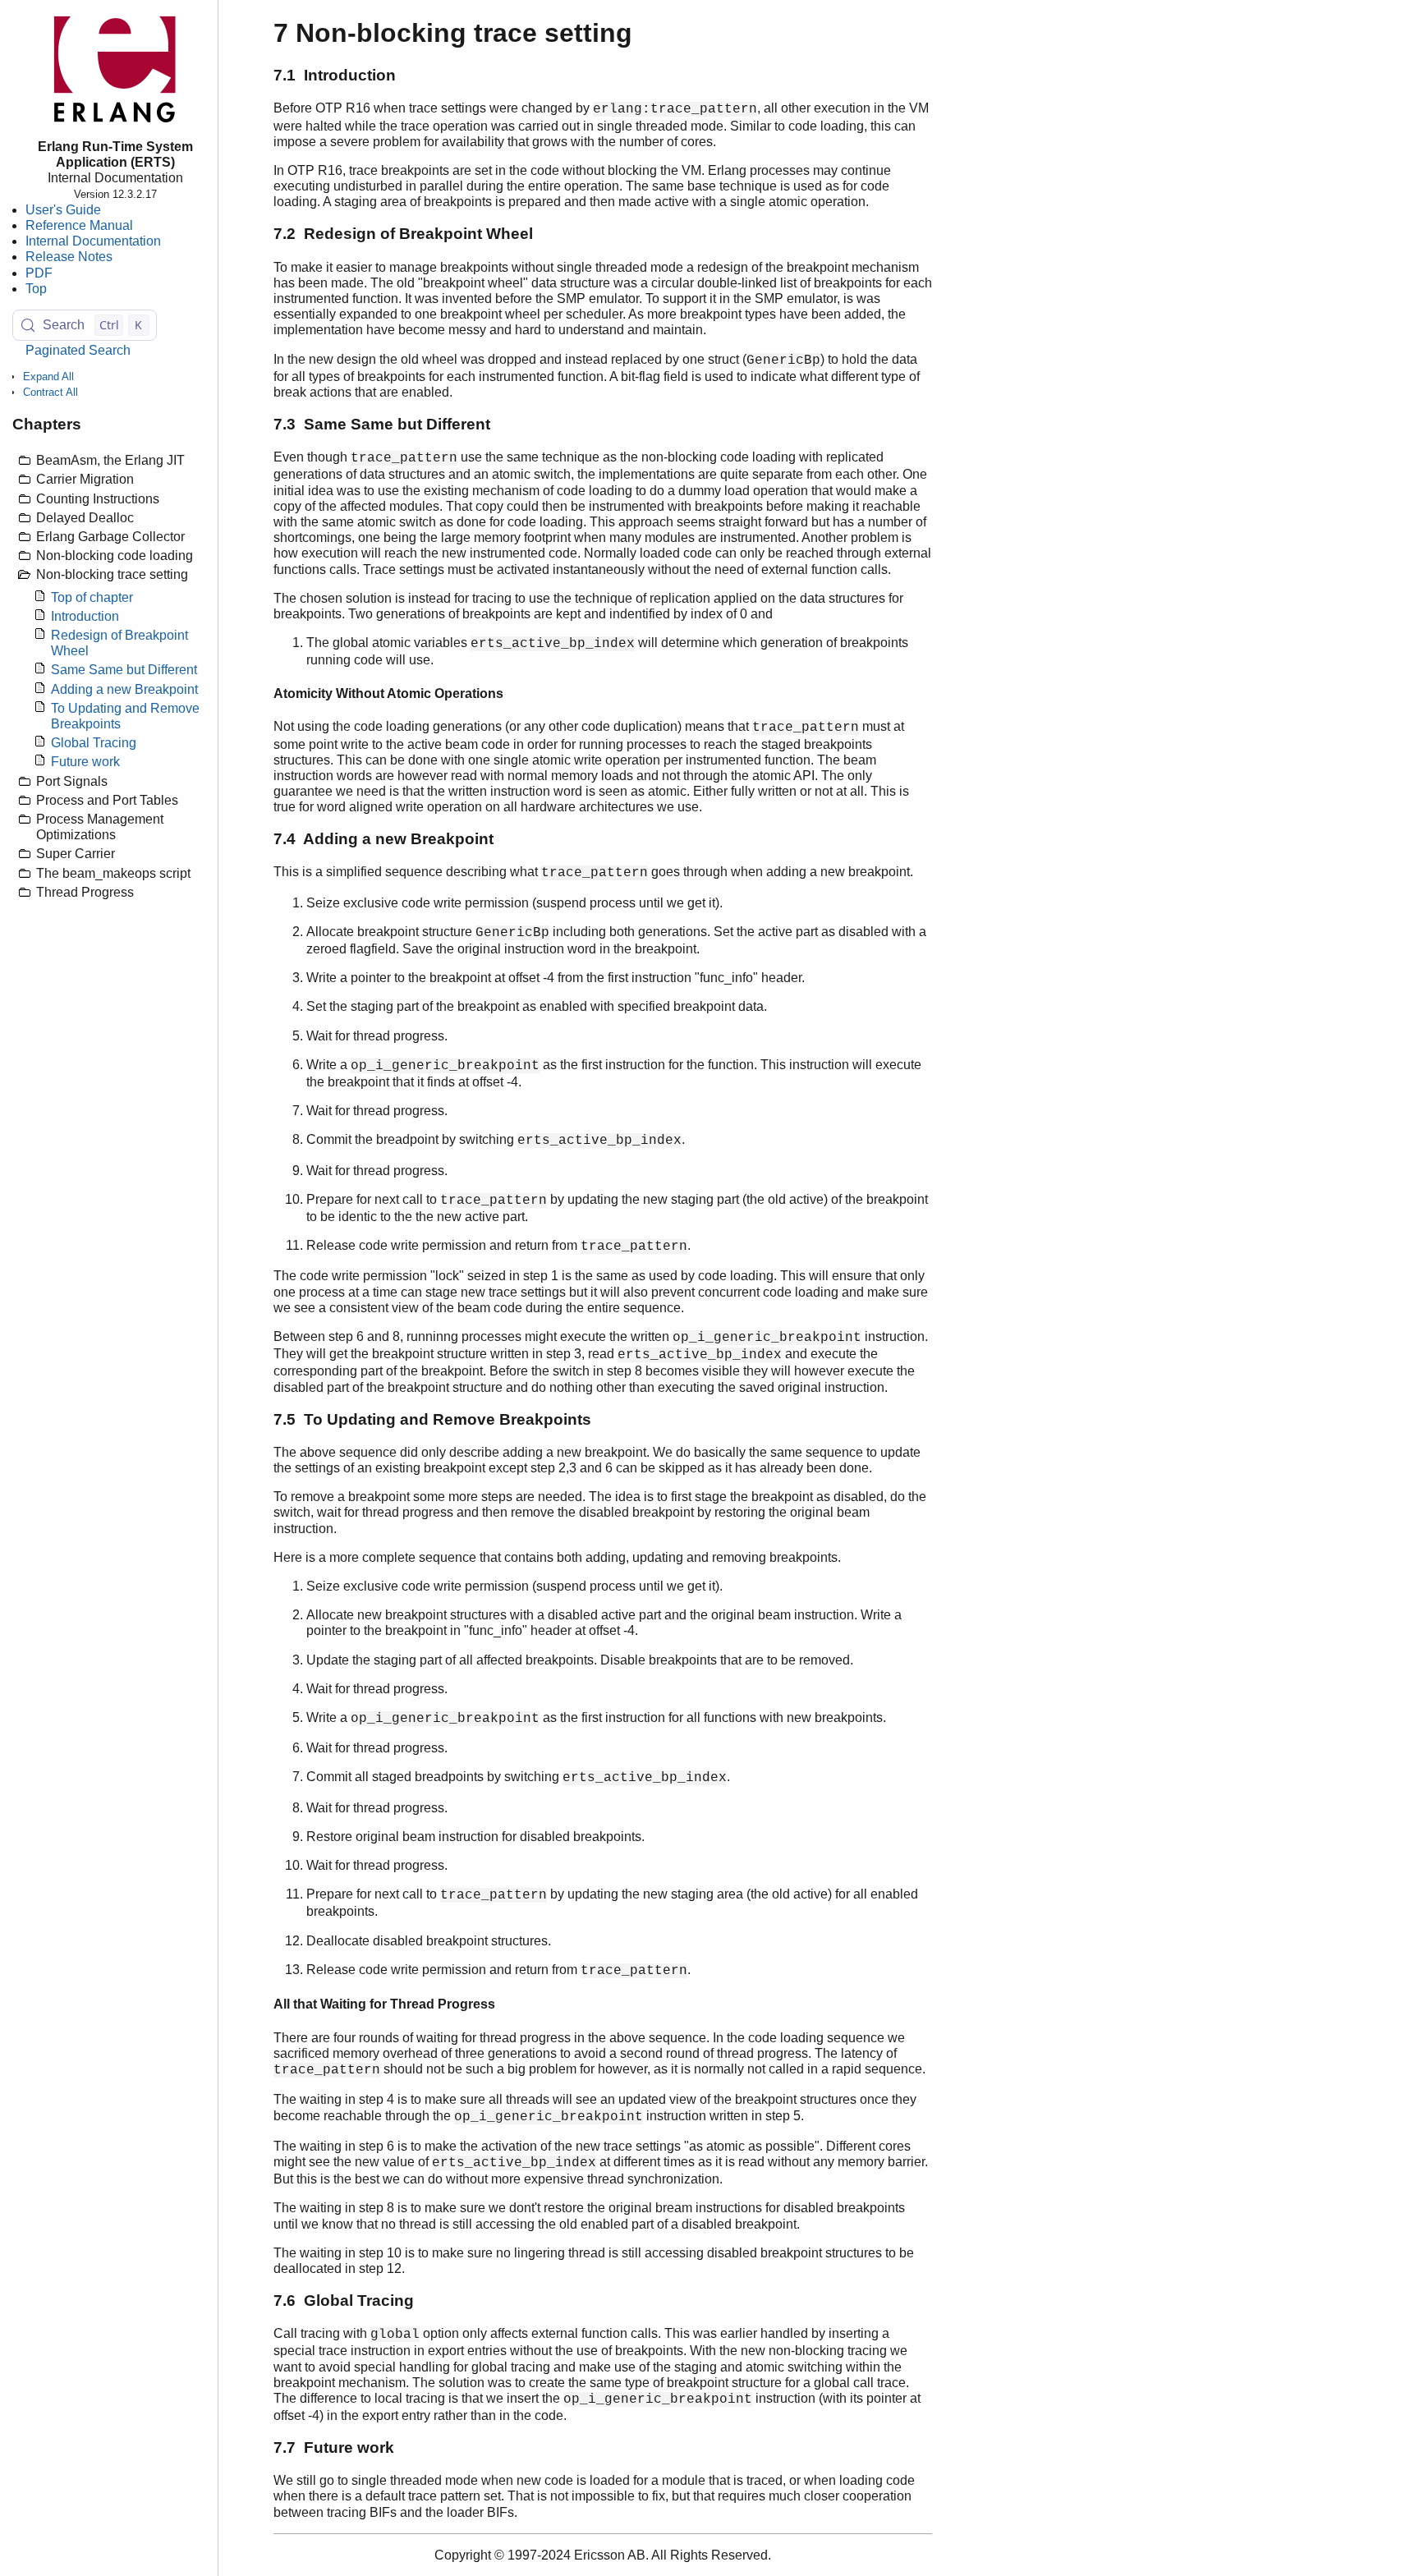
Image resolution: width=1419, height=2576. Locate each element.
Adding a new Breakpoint (124, 689)
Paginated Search (78, 350)
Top (36, 289)
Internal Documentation (93, 241)
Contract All (51, 392)
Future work (85, 762)
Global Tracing (94, 743)
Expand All (48, 377)
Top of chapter (92, 597)
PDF (39, 273)
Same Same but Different (124, 670)
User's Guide (63, 210)
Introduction (85, 616)
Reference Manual (79, 225)
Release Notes (69, 257)
